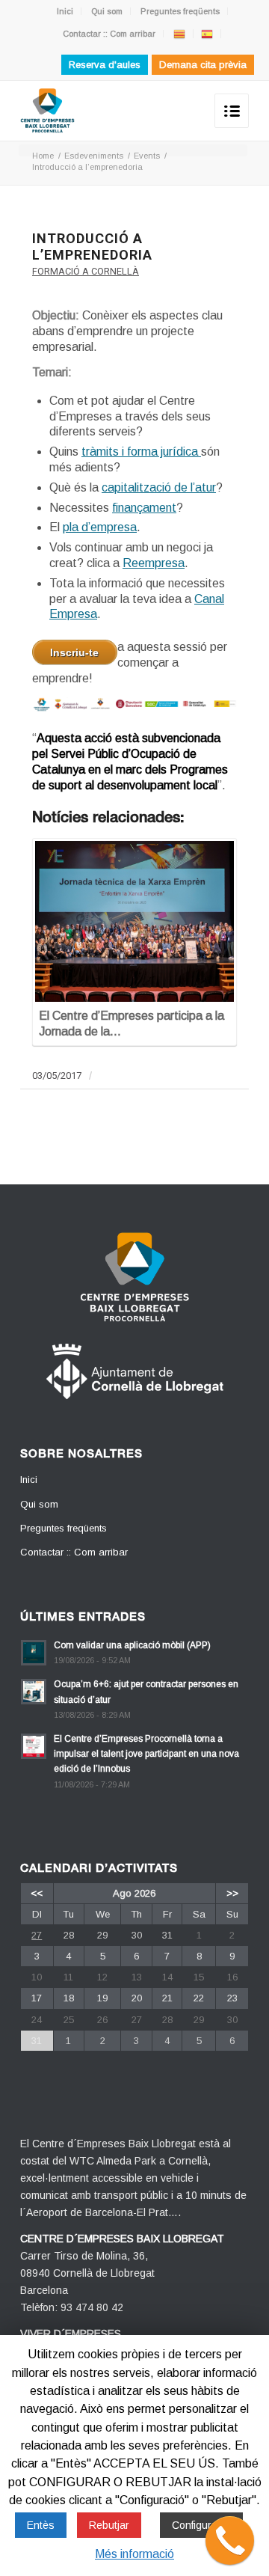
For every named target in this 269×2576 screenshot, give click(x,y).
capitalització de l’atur (159, 487)
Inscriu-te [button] (74, 652)
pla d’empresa (100, 527)
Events (147, 156)
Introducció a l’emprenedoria (92, 247)
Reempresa (154, 563)
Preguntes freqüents (180, 11)
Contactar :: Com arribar (109, 34)
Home (43, 156)
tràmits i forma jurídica (141, 452)
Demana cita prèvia (203, 65)
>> (232, 1893)
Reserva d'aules (105, 65)
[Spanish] (207, 34)
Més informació (134, 2554)
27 (37, 1935)
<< (37, 1893)
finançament (144, 508)
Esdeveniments (94, 156)
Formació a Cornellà (86, 271)
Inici (65, 11)
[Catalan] (179, 34)
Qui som (107, 11)
